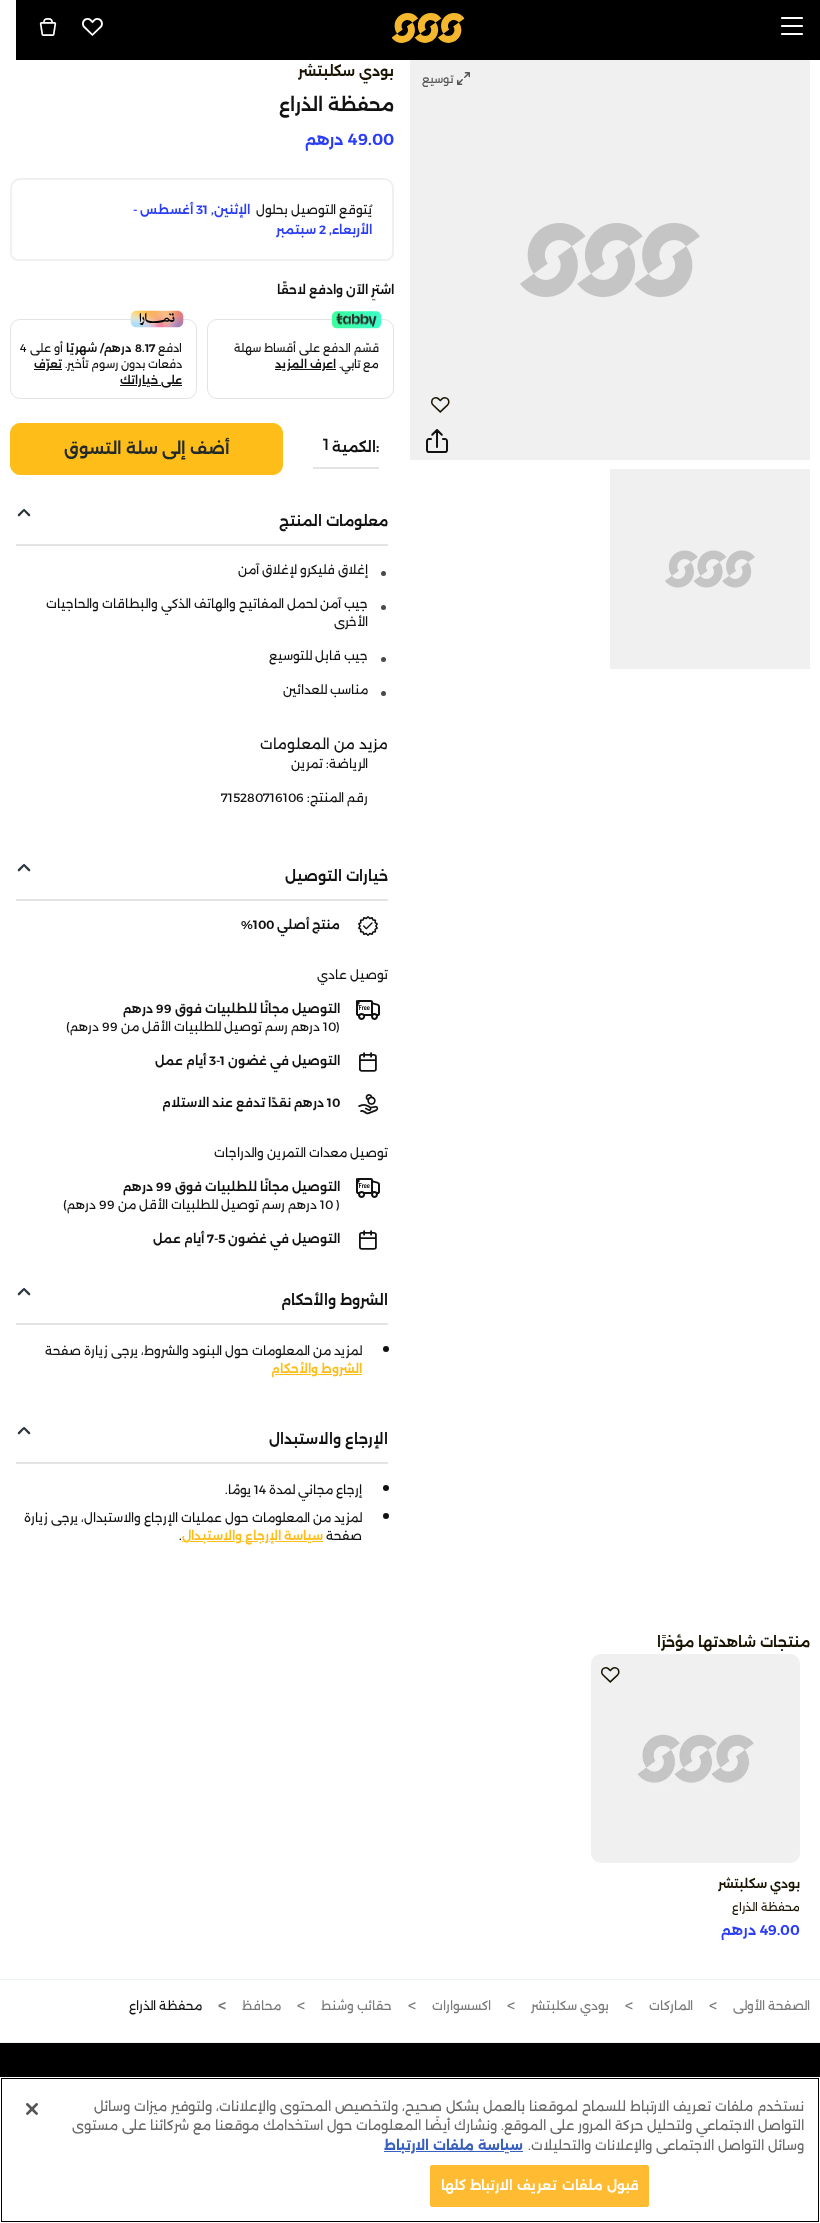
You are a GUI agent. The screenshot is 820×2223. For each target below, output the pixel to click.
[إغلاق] (32, 2109)
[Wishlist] (93, 27)
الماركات (671, 2005)
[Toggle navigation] (792, 27)
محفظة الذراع (766, 1907)
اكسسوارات (461, 2005)
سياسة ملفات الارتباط (453, 2145)
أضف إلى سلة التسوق (147, 448)
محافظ (261, 2005)
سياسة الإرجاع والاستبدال (252, 1535)
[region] (410, 2150)
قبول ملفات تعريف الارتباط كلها (539, 2185)
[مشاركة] (437, 442)
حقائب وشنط (356, 2005)
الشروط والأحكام (316, 1368)
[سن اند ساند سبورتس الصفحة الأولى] (428, 26)
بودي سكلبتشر (346, 71)
